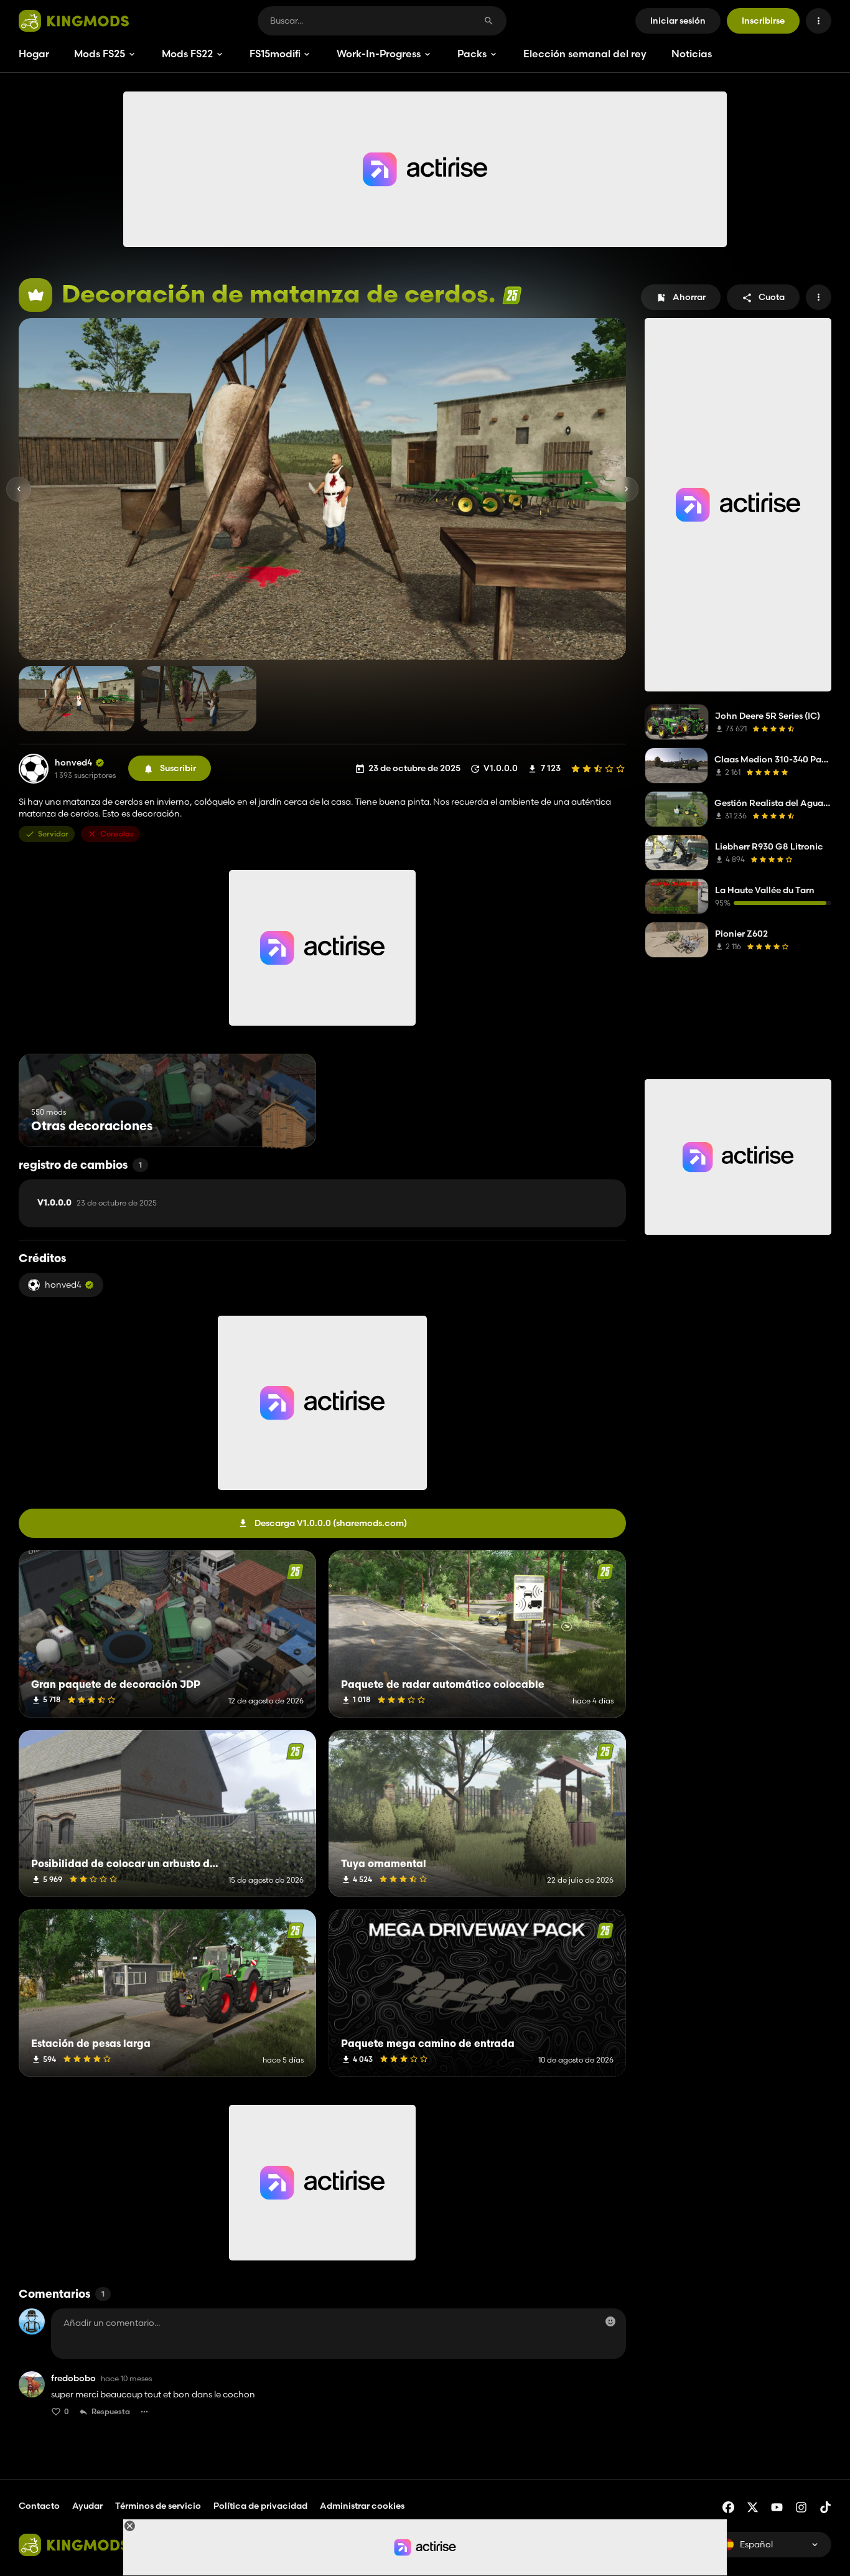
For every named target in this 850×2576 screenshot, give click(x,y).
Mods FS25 (100, 54)
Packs (472, 54)
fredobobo (73, 2378)
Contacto (39, 2506)
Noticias (692, 54)
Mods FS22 (187, 54)
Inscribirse (763, 21)
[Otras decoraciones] (283, 1124)
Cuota (772, 297)
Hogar (34, 54)
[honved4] (34, 769)
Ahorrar (689, 297)
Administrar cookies (362, 2506)
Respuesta (111, 2411)
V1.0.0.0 (97, 1203)
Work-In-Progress (379, 54)
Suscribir (178, 768)
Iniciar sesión (678, 21)
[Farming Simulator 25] (512, 295)
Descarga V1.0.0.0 (331, 1523)
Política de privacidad (260, 2506)
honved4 (73, 763)
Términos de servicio (158, 2506)
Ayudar (87, 2506)
